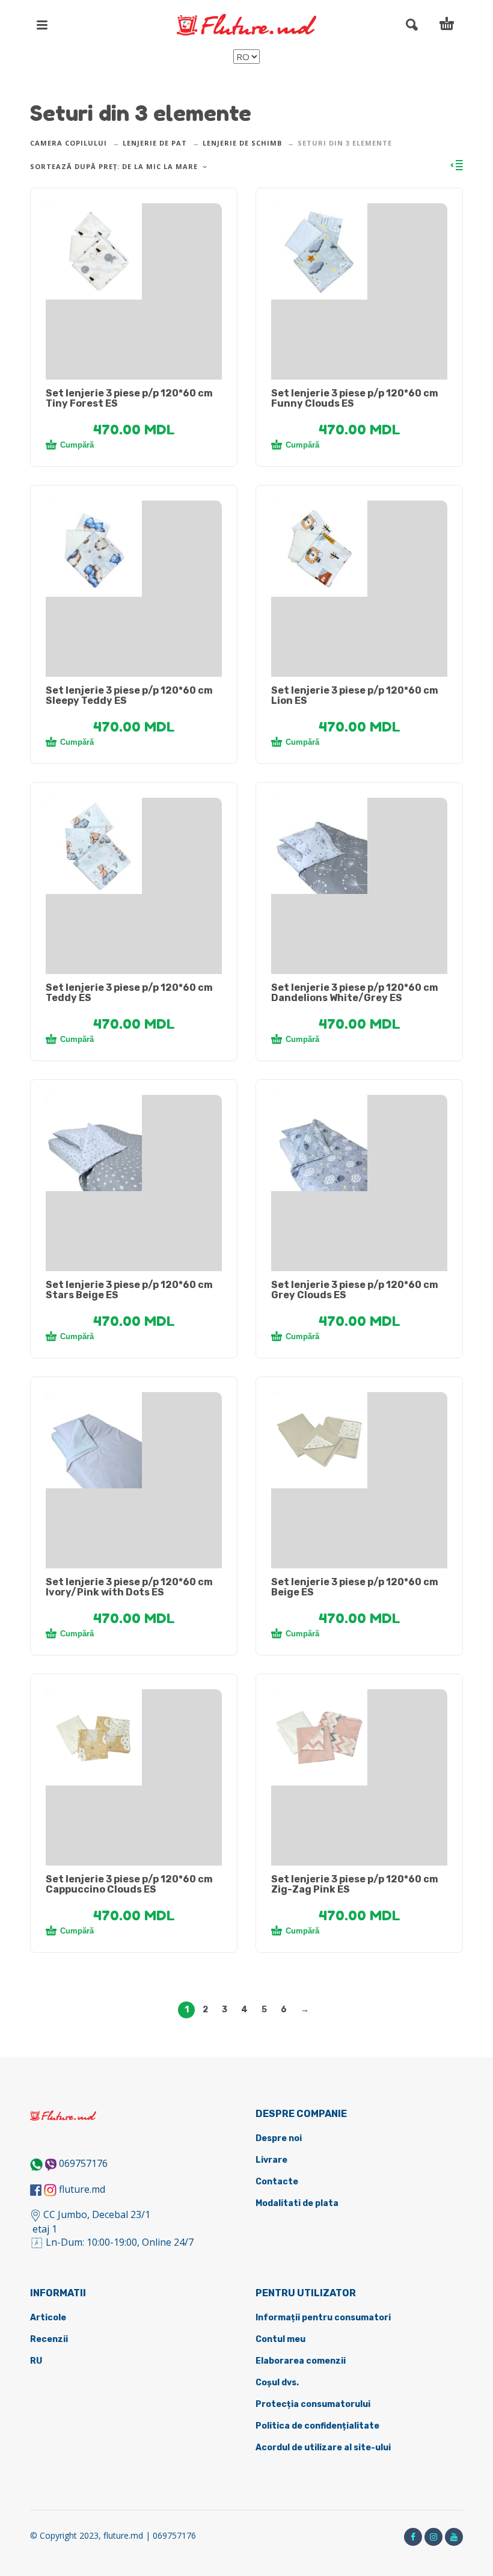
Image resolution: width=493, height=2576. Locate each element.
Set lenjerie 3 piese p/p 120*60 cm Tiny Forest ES (129, 398)
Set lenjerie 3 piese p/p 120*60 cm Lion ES (355, 695)
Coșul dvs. (277, 2383)
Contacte (277, 2182)
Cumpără (77, 445)
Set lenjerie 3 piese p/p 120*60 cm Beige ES (355, 1587)
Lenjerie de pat (155, 143)
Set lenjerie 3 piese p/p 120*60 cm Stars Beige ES (129, 1290)
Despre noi (279, 2138)
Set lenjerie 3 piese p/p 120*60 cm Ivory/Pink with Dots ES (129, 1587)
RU (36, 2361)
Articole (48, 2318)
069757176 (83, 2163)
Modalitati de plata (297, 2203)
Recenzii (49, 2339)
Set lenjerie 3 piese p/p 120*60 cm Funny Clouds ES (355, 398)
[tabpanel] (134, 251)
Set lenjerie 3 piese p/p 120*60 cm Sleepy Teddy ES (129, 695)
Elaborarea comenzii (301, 2361)
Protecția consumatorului (313, 2404)
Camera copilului (69, 143)
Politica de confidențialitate (317, 2426)
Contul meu (280, 2339)
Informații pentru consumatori (323, 2318)
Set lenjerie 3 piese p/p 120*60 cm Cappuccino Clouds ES (129, 1884)
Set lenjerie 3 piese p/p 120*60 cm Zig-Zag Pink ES (355, 1884)
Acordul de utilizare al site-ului (323, 2448)
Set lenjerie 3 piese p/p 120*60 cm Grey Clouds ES (355, 1290)
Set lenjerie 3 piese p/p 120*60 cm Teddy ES (129, 993)
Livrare (271, 2160)
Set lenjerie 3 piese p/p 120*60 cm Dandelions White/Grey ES (355, 993)
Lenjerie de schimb (242, 143)
